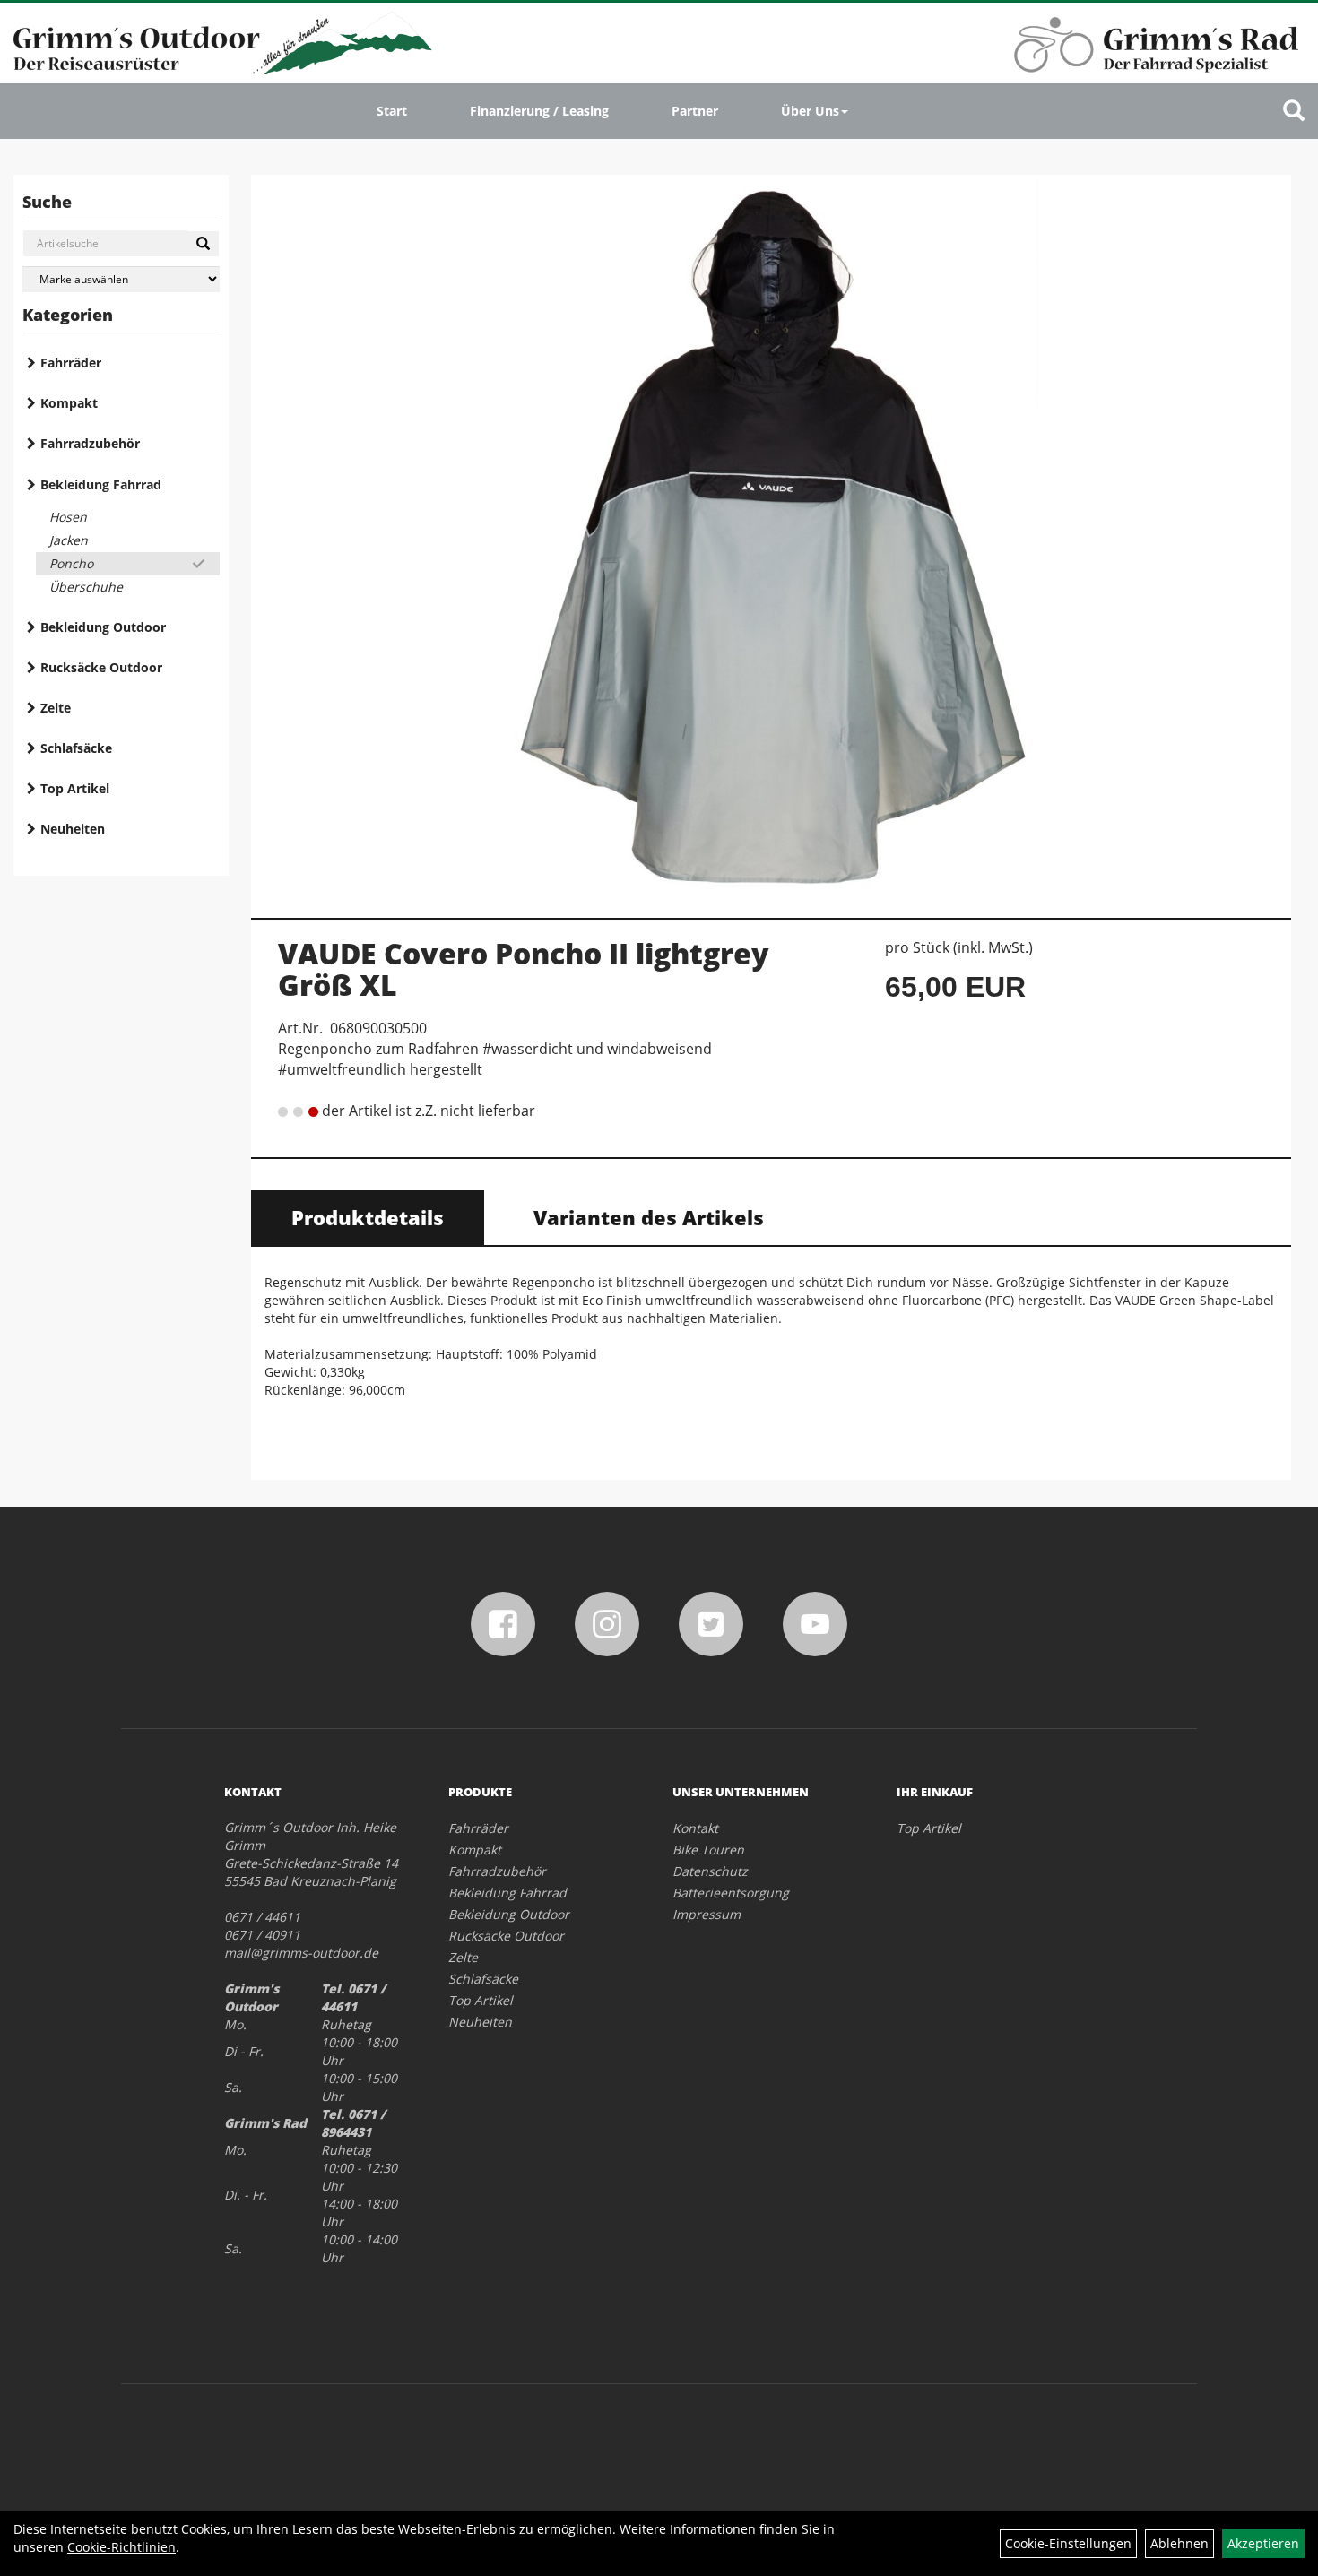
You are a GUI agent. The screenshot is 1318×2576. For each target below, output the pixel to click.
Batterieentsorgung (731, 1893)
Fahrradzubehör (90, 443)
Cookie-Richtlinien (121, 2547)
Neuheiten (73, 829)
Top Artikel (75, 788)
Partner (695, 111)
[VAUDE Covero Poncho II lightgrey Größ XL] (771, 537)
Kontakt (695, 1828)
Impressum (707, 1914)
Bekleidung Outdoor (103, 627)
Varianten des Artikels (649, 1217)
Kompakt (69, 403)
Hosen (68, 517)
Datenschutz (710, 1871)
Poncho (71, 563)
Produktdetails (368, 1217)
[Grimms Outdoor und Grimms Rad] (223, 43)
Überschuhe (86, 587)
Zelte (56, 708)
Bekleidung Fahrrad (101, 484)
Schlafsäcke (76, 748)
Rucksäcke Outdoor (101, 667)
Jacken (69, 540)
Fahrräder (71, 363)
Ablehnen (1179, 2543)
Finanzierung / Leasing (539, 111)
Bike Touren (708, 1850)
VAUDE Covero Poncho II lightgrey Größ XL (524, 969)
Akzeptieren (1263, 2543)
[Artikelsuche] (1294, 112)
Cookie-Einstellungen (1068, 2543)
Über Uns (810, 111)
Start (392, 111)
